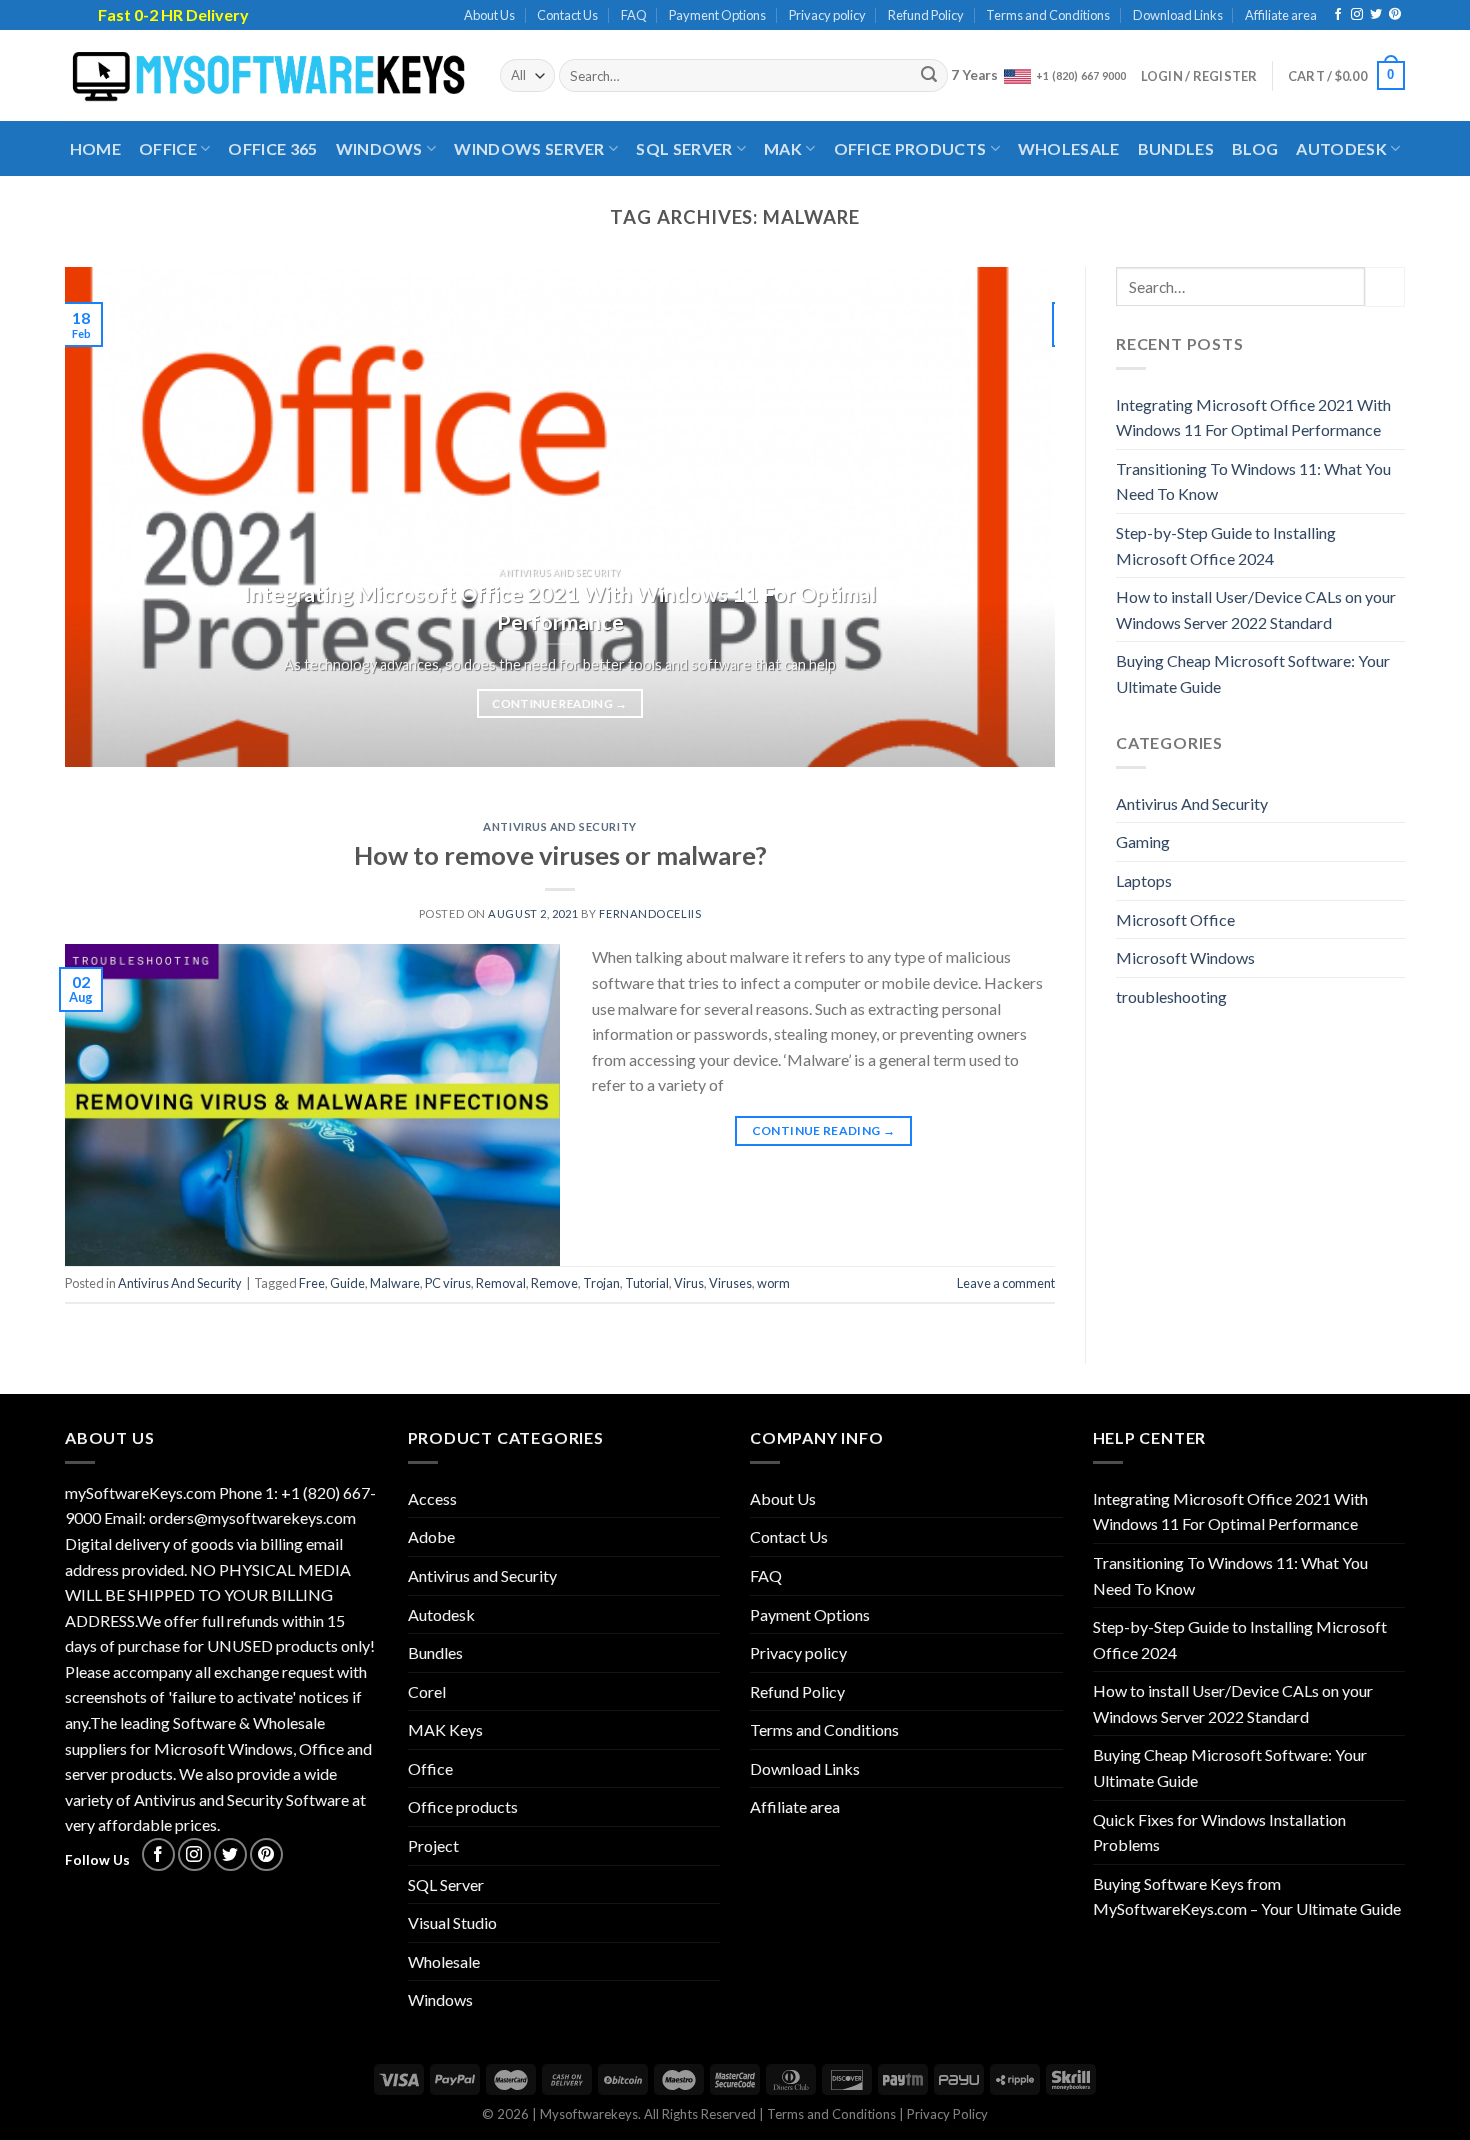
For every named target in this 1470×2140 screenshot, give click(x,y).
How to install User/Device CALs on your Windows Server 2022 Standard (1256, 609)
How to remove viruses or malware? (560, 855)
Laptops (1144, 880)
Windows (379, 148)
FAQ (634, 15)
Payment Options (717, 15)
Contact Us (567, 15)
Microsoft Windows (1185, 957)
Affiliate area (1281, 15)
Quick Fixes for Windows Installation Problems (1219, 1832)
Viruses (730, 1283)
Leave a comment (1006, 1283)
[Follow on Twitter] (1376, 15)
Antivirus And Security (559, 826)
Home (95, 148)
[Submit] (930, 76)
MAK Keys (445, 1729)
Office (168, 148)
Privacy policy (827, 15)
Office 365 (272, 148)
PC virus (448, 1283)
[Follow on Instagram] (1357, 15)
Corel (427, 1691)
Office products (910, 148)
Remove (554, 1283)
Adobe (431, 1536)
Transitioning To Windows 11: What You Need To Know (1253, 481)
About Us (489, 15)
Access (432, 1498)
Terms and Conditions (1048, 15)
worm (773, 1283)
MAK (783, 148)
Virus (689, 1283)
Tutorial (647, 1283)
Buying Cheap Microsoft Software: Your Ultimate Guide (1253, 673)
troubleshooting (1171, 996)
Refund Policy (926, 15)
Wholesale (1069, 148)
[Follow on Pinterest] (1395, 15)
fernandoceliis (650, 913)
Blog (1255, 148)
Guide (347, 1283)
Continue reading (559, 703)
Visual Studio (452, 1922)
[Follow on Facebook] (1338, 15)
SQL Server (684, 148)
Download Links (1178, 15)
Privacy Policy (947, 2114)
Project (433, 1845)
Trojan (601, 1283)
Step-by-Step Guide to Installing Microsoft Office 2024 (1226, 545)
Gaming (1143, 841)
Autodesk (1341, 148)
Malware (395, 1283)
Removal (501, 1283)
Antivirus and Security (482, 1575)
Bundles (1176, 148)
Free (312, 1283)
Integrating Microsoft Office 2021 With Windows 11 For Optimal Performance (1253, 417)
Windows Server (529, 148)
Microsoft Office (1175, 919)
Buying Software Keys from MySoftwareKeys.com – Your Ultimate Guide (1247, 1896)
